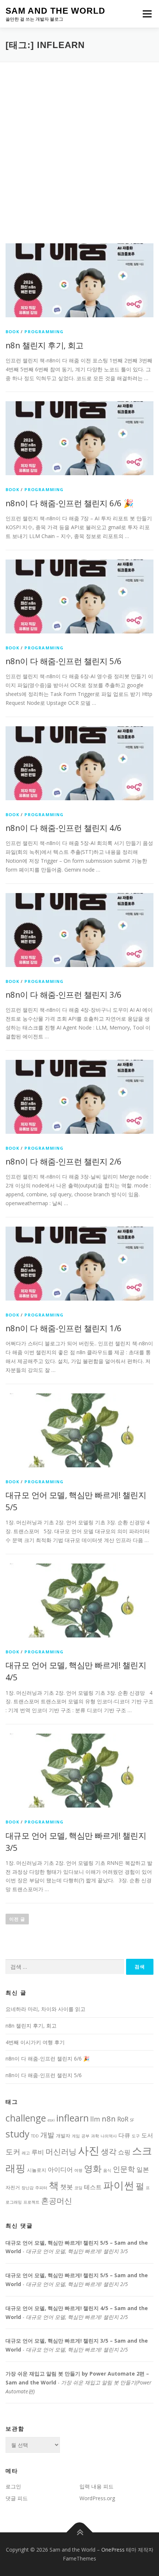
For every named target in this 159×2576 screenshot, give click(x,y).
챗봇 (67, 2187)
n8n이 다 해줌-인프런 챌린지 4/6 (63, 828)
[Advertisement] (79, 145)
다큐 (124, 2135)
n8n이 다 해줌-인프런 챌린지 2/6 (63, 1161)
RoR (123, 2119)
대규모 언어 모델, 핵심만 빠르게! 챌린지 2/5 (77, 2284)
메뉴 (146, 14)
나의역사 (109, 2136)
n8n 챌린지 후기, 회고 (45, 345)
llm (95, 2119)
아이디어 (60, 2169)
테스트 (93, 2187)
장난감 (28, 2188)
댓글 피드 (17, 2498)
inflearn (72, 2118)
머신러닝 (61, 2151)
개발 (47, 2135)
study (18, 2134)
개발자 (63, 2136)
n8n (109, 2119)
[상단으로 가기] (80, 2533)
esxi (51, 2120)
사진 (89, 2150)
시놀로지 (37, 2170)
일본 (143, 2169)
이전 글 (17, 1919)
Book (12, 332)
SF (132, 2120)
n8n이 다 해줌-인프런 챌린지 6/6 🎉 (69, 503)
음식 (107, 2170)
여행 (78, 2170)
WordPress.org (97, 2498)
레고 (26, 2153)
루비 (38, 2152)
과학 (95, 2136)
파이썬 (119, 2185)
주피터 (41, 2188)
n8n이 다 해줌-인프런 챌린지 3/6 (63, 994)
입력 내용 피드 (97, 2486)
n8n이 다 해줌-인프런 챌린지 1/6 (63, 1328)
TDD (35, 2136)
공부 (85, 2136)
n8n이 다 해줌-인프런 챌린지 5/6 (63, 661)
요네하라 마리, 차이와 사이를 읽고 (45, 2009)
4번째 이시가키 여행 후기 (35, 2042)
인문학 (124, 2169)
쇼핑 (124, 2152)
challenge (26, 2118)
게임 (76, 2136)
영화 (93, 2168)
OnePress (113, 2550)
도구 (136, 2136)
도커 (13, 2151)
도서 (147, 2135)
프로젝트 (31, 2202)
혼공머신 (57, 2200)
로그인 (13, 2486)
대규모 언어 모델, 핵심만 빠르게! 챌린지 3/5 (77, 2251)
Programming (44, 332)
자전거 (13, 2187)
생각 (109, 2151)
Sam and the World (55, 11)
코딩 (78, 2188)
